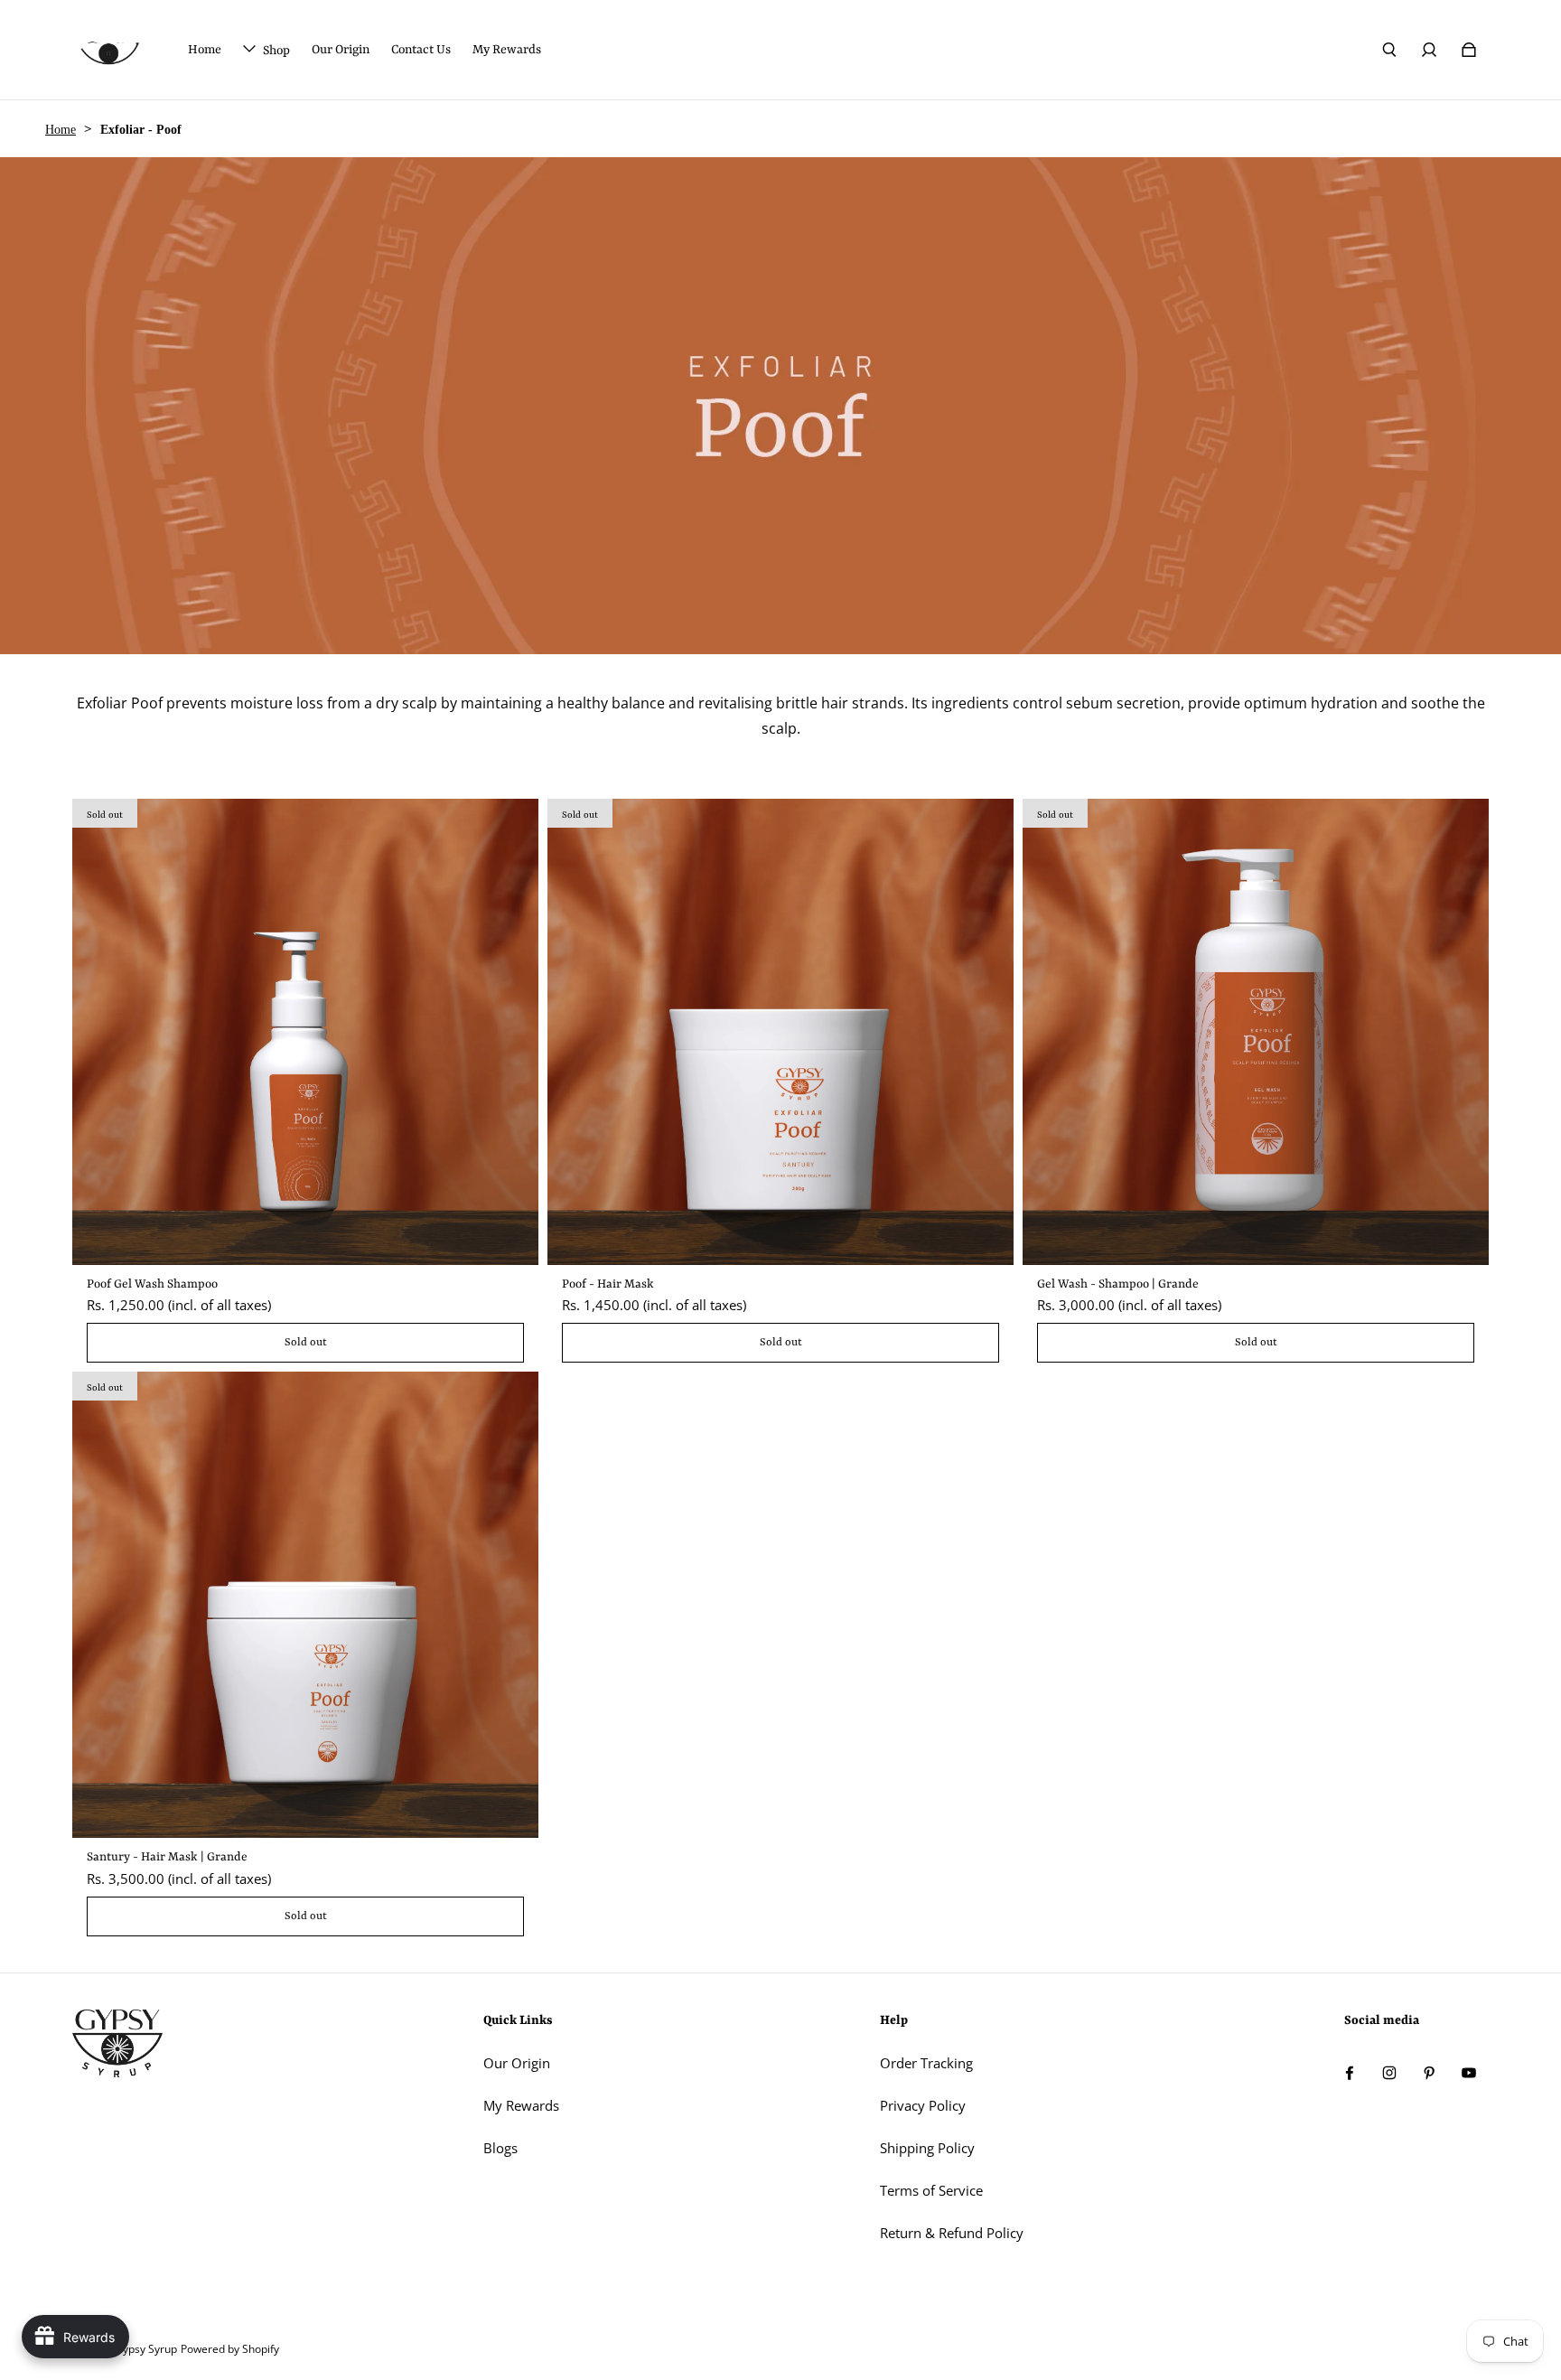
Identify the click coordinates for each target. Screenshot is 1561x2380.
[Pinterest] (1429, 2073)
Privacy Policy (923, 2106)
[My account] (1429, 50)
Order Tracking (926, 2063)
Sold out (306, 1343)
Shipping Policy (927, 2148)
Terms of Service (931, 2191)
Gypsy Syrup (146, 2349)
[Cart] (1469, 50)
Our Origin (517, 2063)
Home (61, 130)
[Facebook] (1350, 2073)
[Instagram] (1389, 2073)
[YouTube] (1469, 2073)
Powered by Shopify (230, 2349)
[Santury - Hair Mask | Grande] (305, 1605)
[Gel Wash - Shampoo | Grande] (1256, 1032)
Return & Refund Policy (952, 2233)
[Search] (1389, 50)
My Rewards (521, 2106)
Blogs (500, 2148)
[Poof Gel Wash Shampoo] (305, 1032)
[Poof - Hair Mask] (780, 1032)
